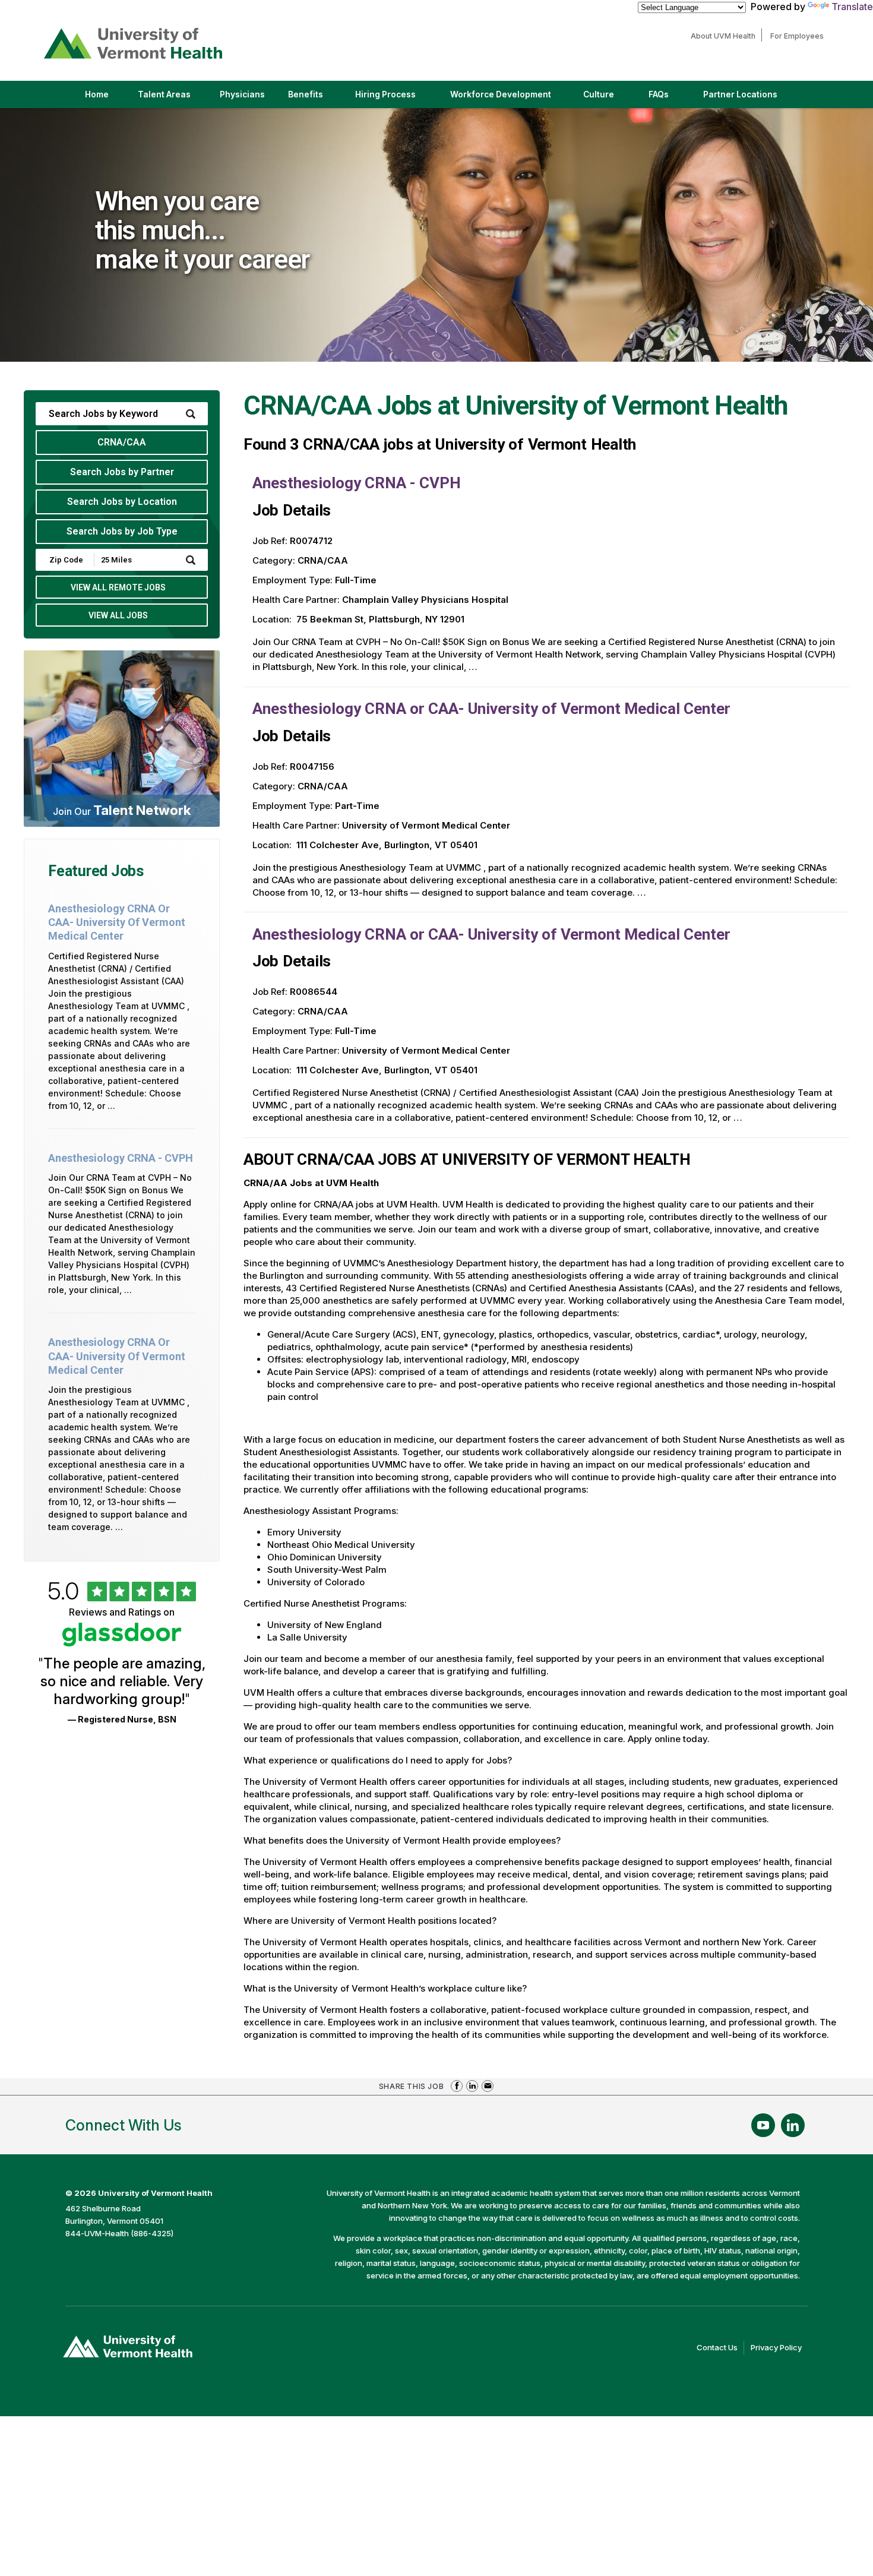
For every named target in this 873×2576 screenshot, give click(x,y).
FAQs (659, 94)
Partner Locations (750, 99)
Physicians (247, 99)
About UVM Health (726, 36)
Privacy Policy (779, 2349)
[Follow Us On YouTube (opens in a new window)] (763, 2125)
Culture (609, 99)
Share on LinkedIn (472, 2086)
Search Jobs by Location (122, 502)
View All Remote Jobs (118, 587)
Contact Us (720, 2349)
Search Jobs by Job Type (122, 531)
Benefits (306, 94)
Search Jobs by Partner (122, 472)
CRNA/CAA (122, 442)
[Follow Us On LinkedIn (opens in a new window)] (793, 2125)
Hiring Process (396, 99)
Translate (852, 7)
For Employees (800, 36)
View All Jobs (118, 615)
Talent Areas (174, 99)
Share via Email (488, 2086)
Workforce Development (501, 94)
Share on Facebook (457, 2086)
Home (97, 94)
